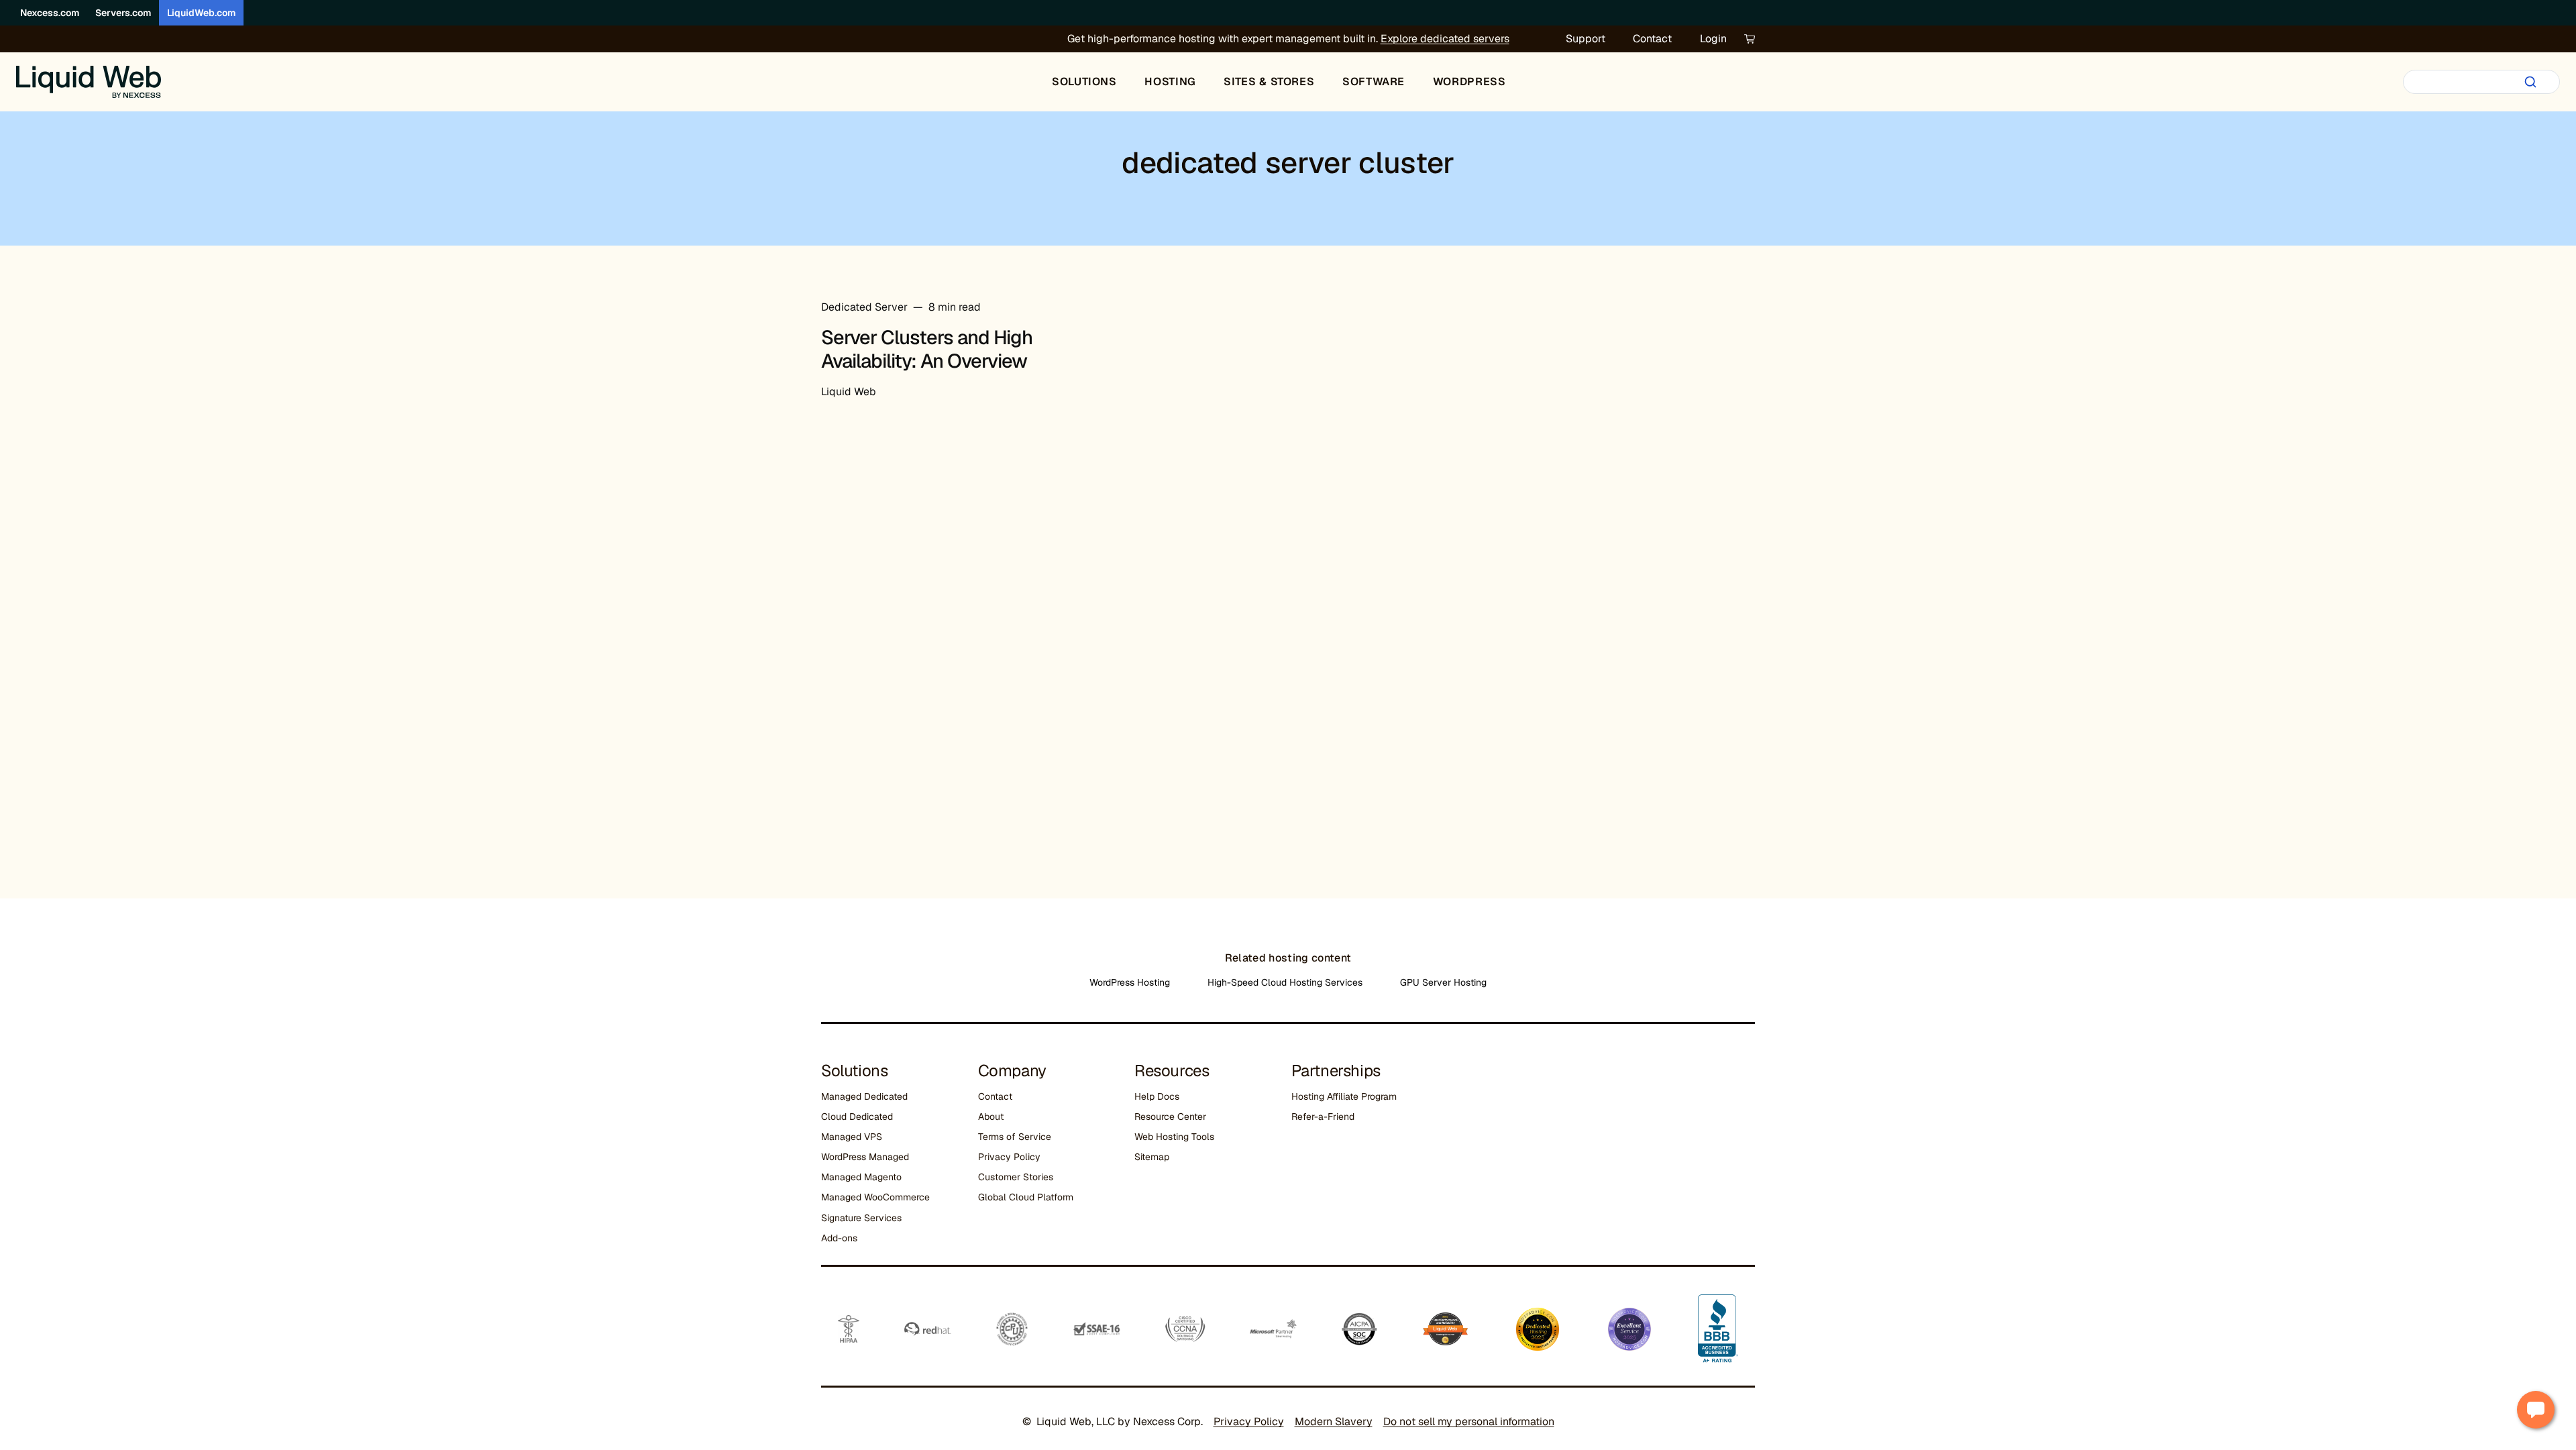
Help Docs (1157, 1096)
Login (1713, 39)
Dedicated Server (864, 307)
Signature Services (861, 1218)
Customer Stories (1016, 1177)
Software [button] (1374, 82)
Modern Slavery (1334, 1421)
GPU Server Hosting (1443, 982)
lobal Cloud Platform (1029, 1197)
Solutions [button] (1084, 82)
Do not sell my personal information (1469, 1421)
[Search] (2530, 82)
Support (1586, 39)
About (991, 1117)
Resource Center (1170, 1117)
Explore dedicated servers (1445, 39)
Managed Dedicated (864, 1096)
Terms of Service (1015, 1137)
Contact (1652, 39)
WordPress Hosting (1130, 982)
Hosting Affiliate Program (1344, 1096)
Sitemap (1152, 1157)
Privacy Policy (1009, 1157)
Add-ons (839, 1238)
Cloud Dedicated (857, 1117)
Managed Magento (861, 1177)
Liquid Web (849, 392)
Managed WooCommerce (875, 1197)
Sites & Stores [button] (1269, 82)
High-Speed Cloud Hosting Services (1285, 982)
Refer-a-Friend (1323, 1117)
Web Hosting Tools (1174, 1137)
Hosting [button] (1170, 82)
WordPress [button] (1469, 82)
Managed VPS (852, 1137)
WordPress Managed (865, 1157)
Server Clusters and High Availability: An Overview (927, 349)
